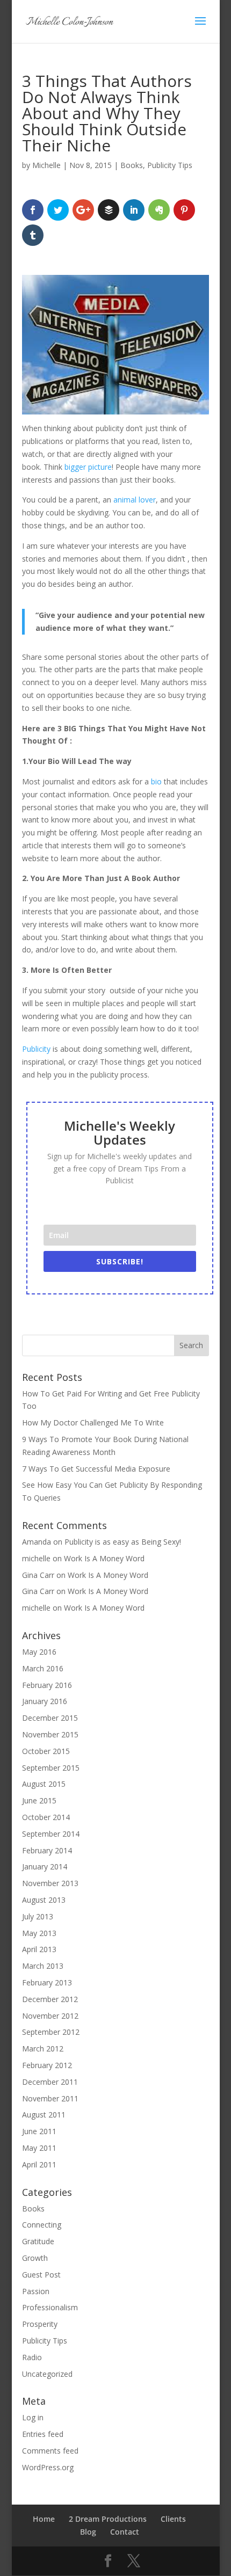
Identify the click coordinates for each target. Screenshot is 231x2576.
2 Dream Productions (108, 2519)
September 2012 (51, 2032)
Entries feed (43, 2434)
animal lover (135, 500)
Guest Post (41, 2275)
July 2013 (38, 1916)
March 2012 (43, 2049)
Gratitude (38, 2241)
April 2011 (39, 2164)
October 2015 (46, 1751)
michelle (36, 1558)
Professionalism (50, 2307)
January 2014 (45, 1866)
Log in (33, 2417)
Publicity (36, 1049)
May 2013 (39, 1933)
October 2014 (46, 1817)
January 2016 (45, 1701)
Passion (36, 2291)
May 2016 (39, 1652)
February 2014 (47, 1850)
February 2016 (47, 1685)
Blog (88, 2532)
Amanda (37, 1542)
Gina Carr (38, 1575)
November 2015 (50, 1734)
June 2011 (39, 2131)
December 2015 (50, 1718)
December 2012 (50, 1999)
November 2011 (50, 2098)
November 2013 (50, 1883)
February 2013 (47, 1982)
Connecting (42, 2225)
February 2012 (47, 2065)
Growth (35, 2258)
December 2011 (50, 2082)
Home (44, 2519)
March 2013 (43, 1966)
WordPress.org (48, 2467)
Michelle (46, 165)
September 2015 (51, 1768)
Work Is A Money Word (104, 1558)
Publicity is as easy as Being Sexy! (123, 1542)
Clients (173, 2519)
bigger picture (88, 467)
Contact (125, 2532)
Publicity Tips (170, 165)
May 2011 (39, 2148)
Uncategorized (47, 2374)
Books (132, 165)
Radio (32, 2357)
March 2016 (43, 1668)
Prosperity (40, 2324)
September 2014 (51, 1834)
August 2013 (44, 1900)
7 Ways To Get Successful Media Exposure (96, 1469)
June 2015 (39, 1800)
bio (156, 781)
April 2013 (39, 1949)
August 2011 (44, 2115)
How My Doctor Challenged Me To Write (93, 1422)
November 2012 (50, 2016)
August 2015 (44, 1784)
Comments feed (50, 2451)
